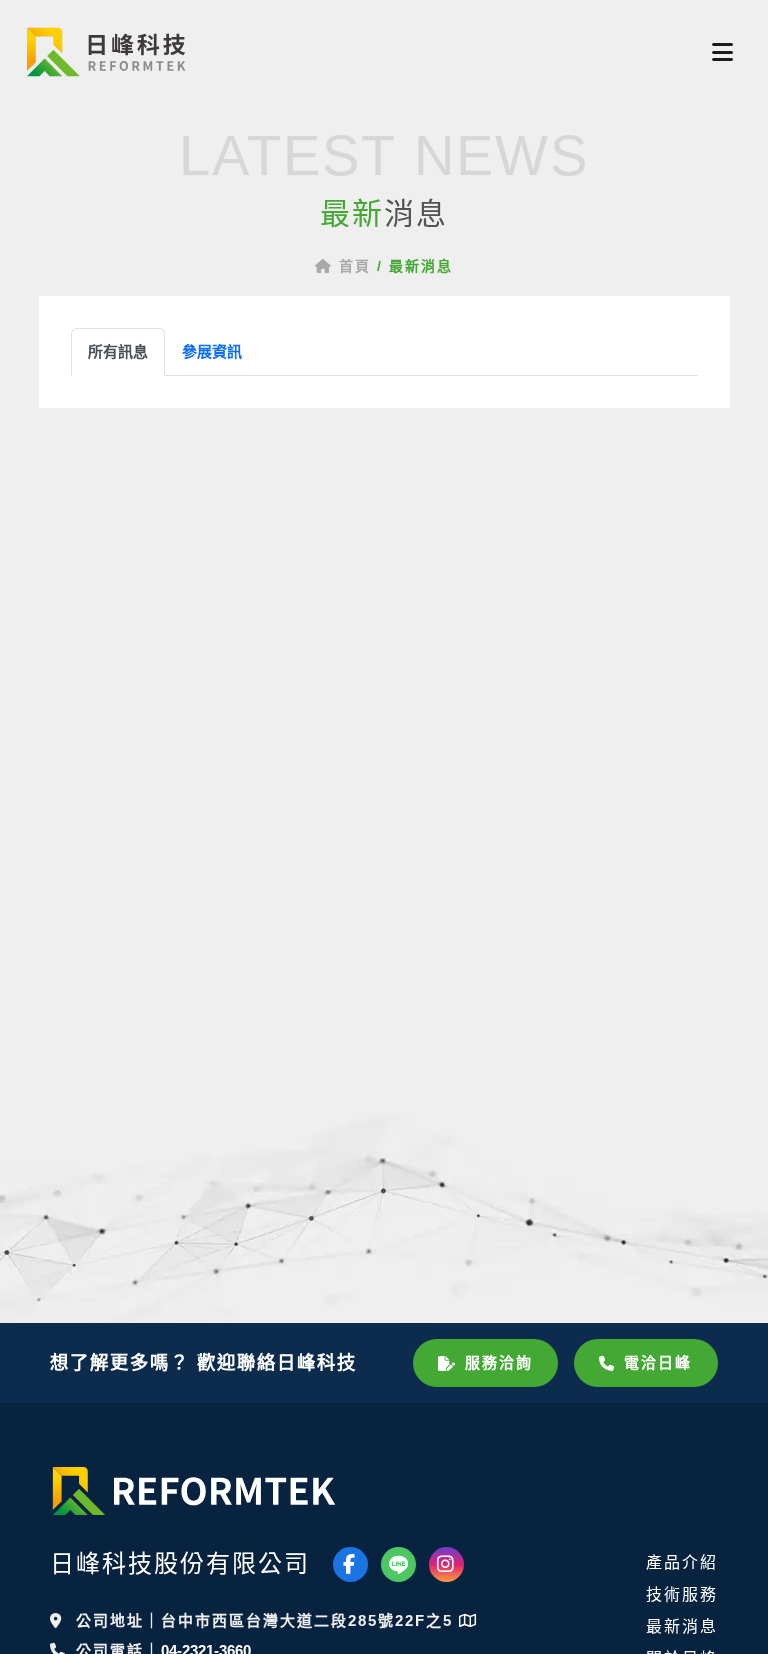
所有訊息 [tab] (118, 351)
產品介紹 (682, 1562)
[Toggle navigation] (723, 52)
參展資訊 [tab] (212, 351)
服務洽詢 (499, 1362)
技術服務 (682, 1594)
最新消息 (682, 1626)
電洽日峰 (658, 1362)
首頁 (352, 266)
